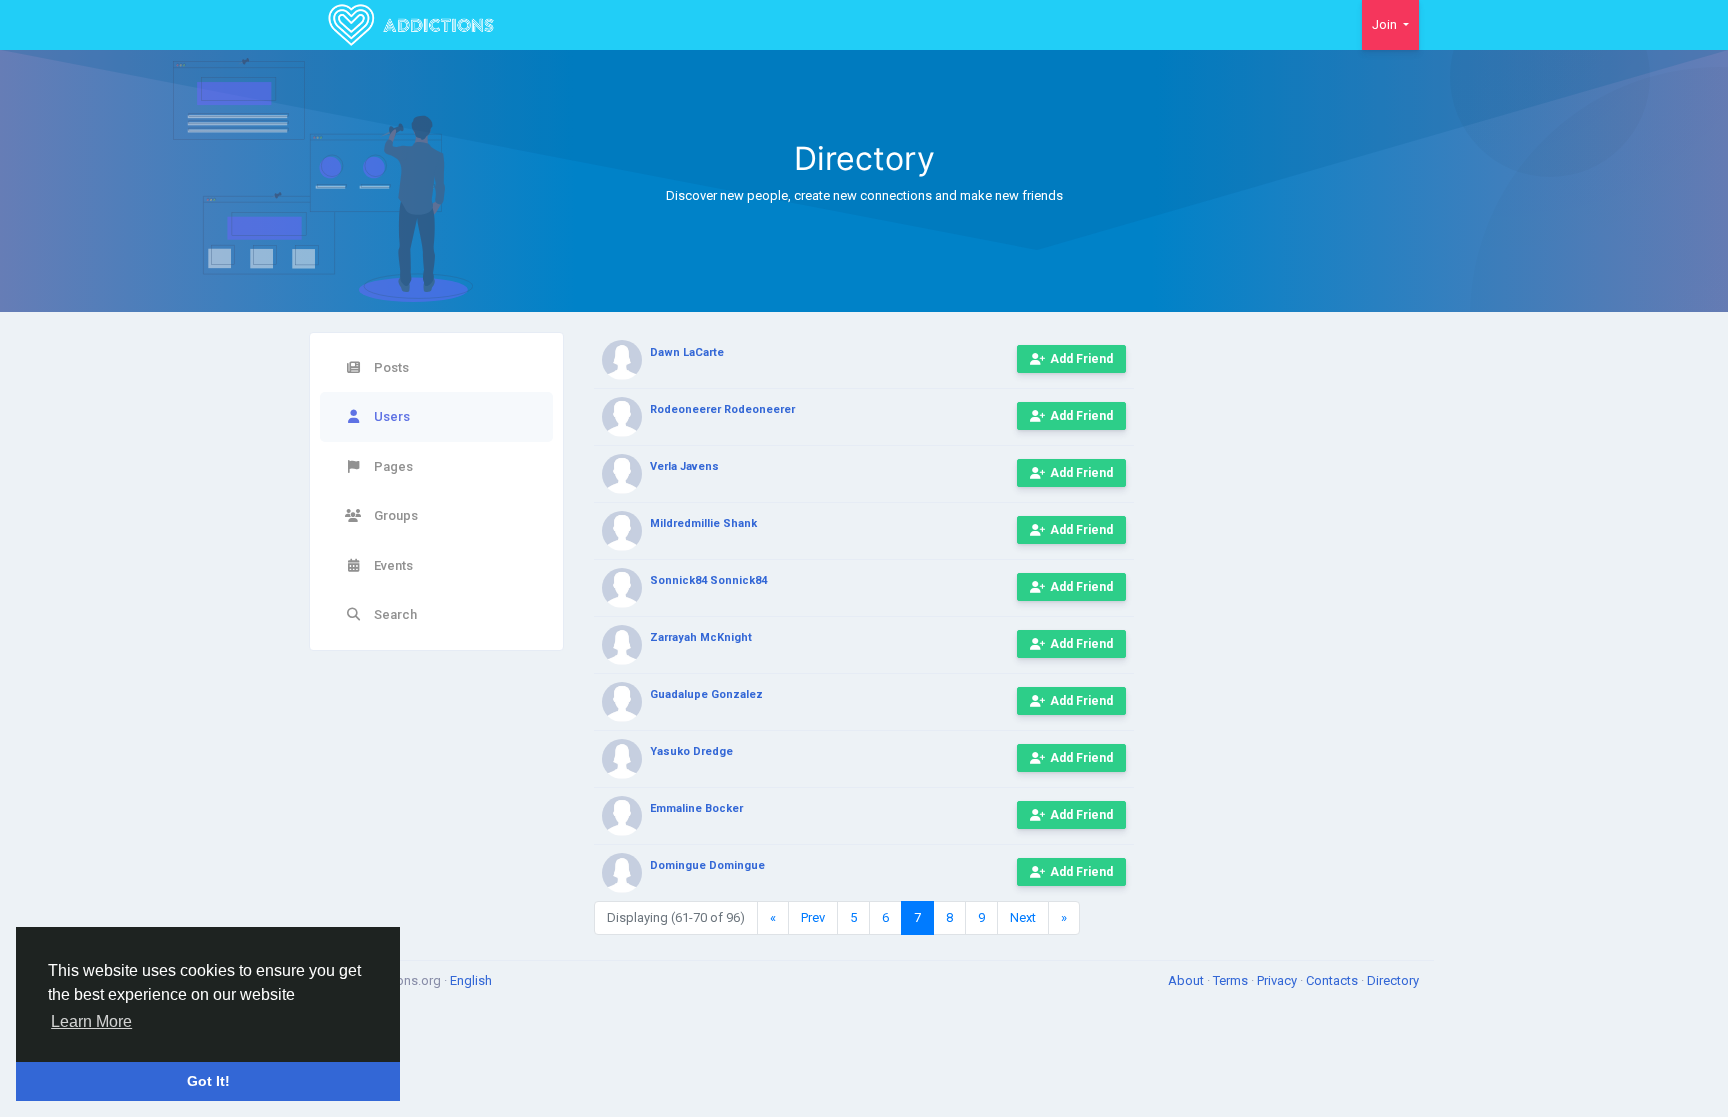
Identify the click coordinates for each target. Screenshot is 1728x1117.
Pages (392, 466)
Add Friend (1081, 359)
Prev (813, 917)
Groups (394, 515)
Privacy (1278, 980)
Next (1023, 917)
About (1187, 980)
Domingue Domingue (707, 865)
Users (390, 416)
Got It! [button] (208, 1081)
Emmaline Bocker (696, 808)
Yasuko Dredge (691, 751)
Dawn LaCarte (687, 352)
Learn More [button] (91, 1021)
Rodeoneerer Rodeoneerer (722, 409)
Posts (390, 367)
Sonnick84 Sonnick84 (708, 580)
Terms (1232, 980)
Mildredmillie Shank (703, 523)
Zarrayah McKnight (701, 637)
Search (394, 614)
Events (392, 565)
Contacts (1333, 980)
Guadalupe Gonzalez (706, 694)
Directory (1393, 980)
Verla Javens (684, 466)
